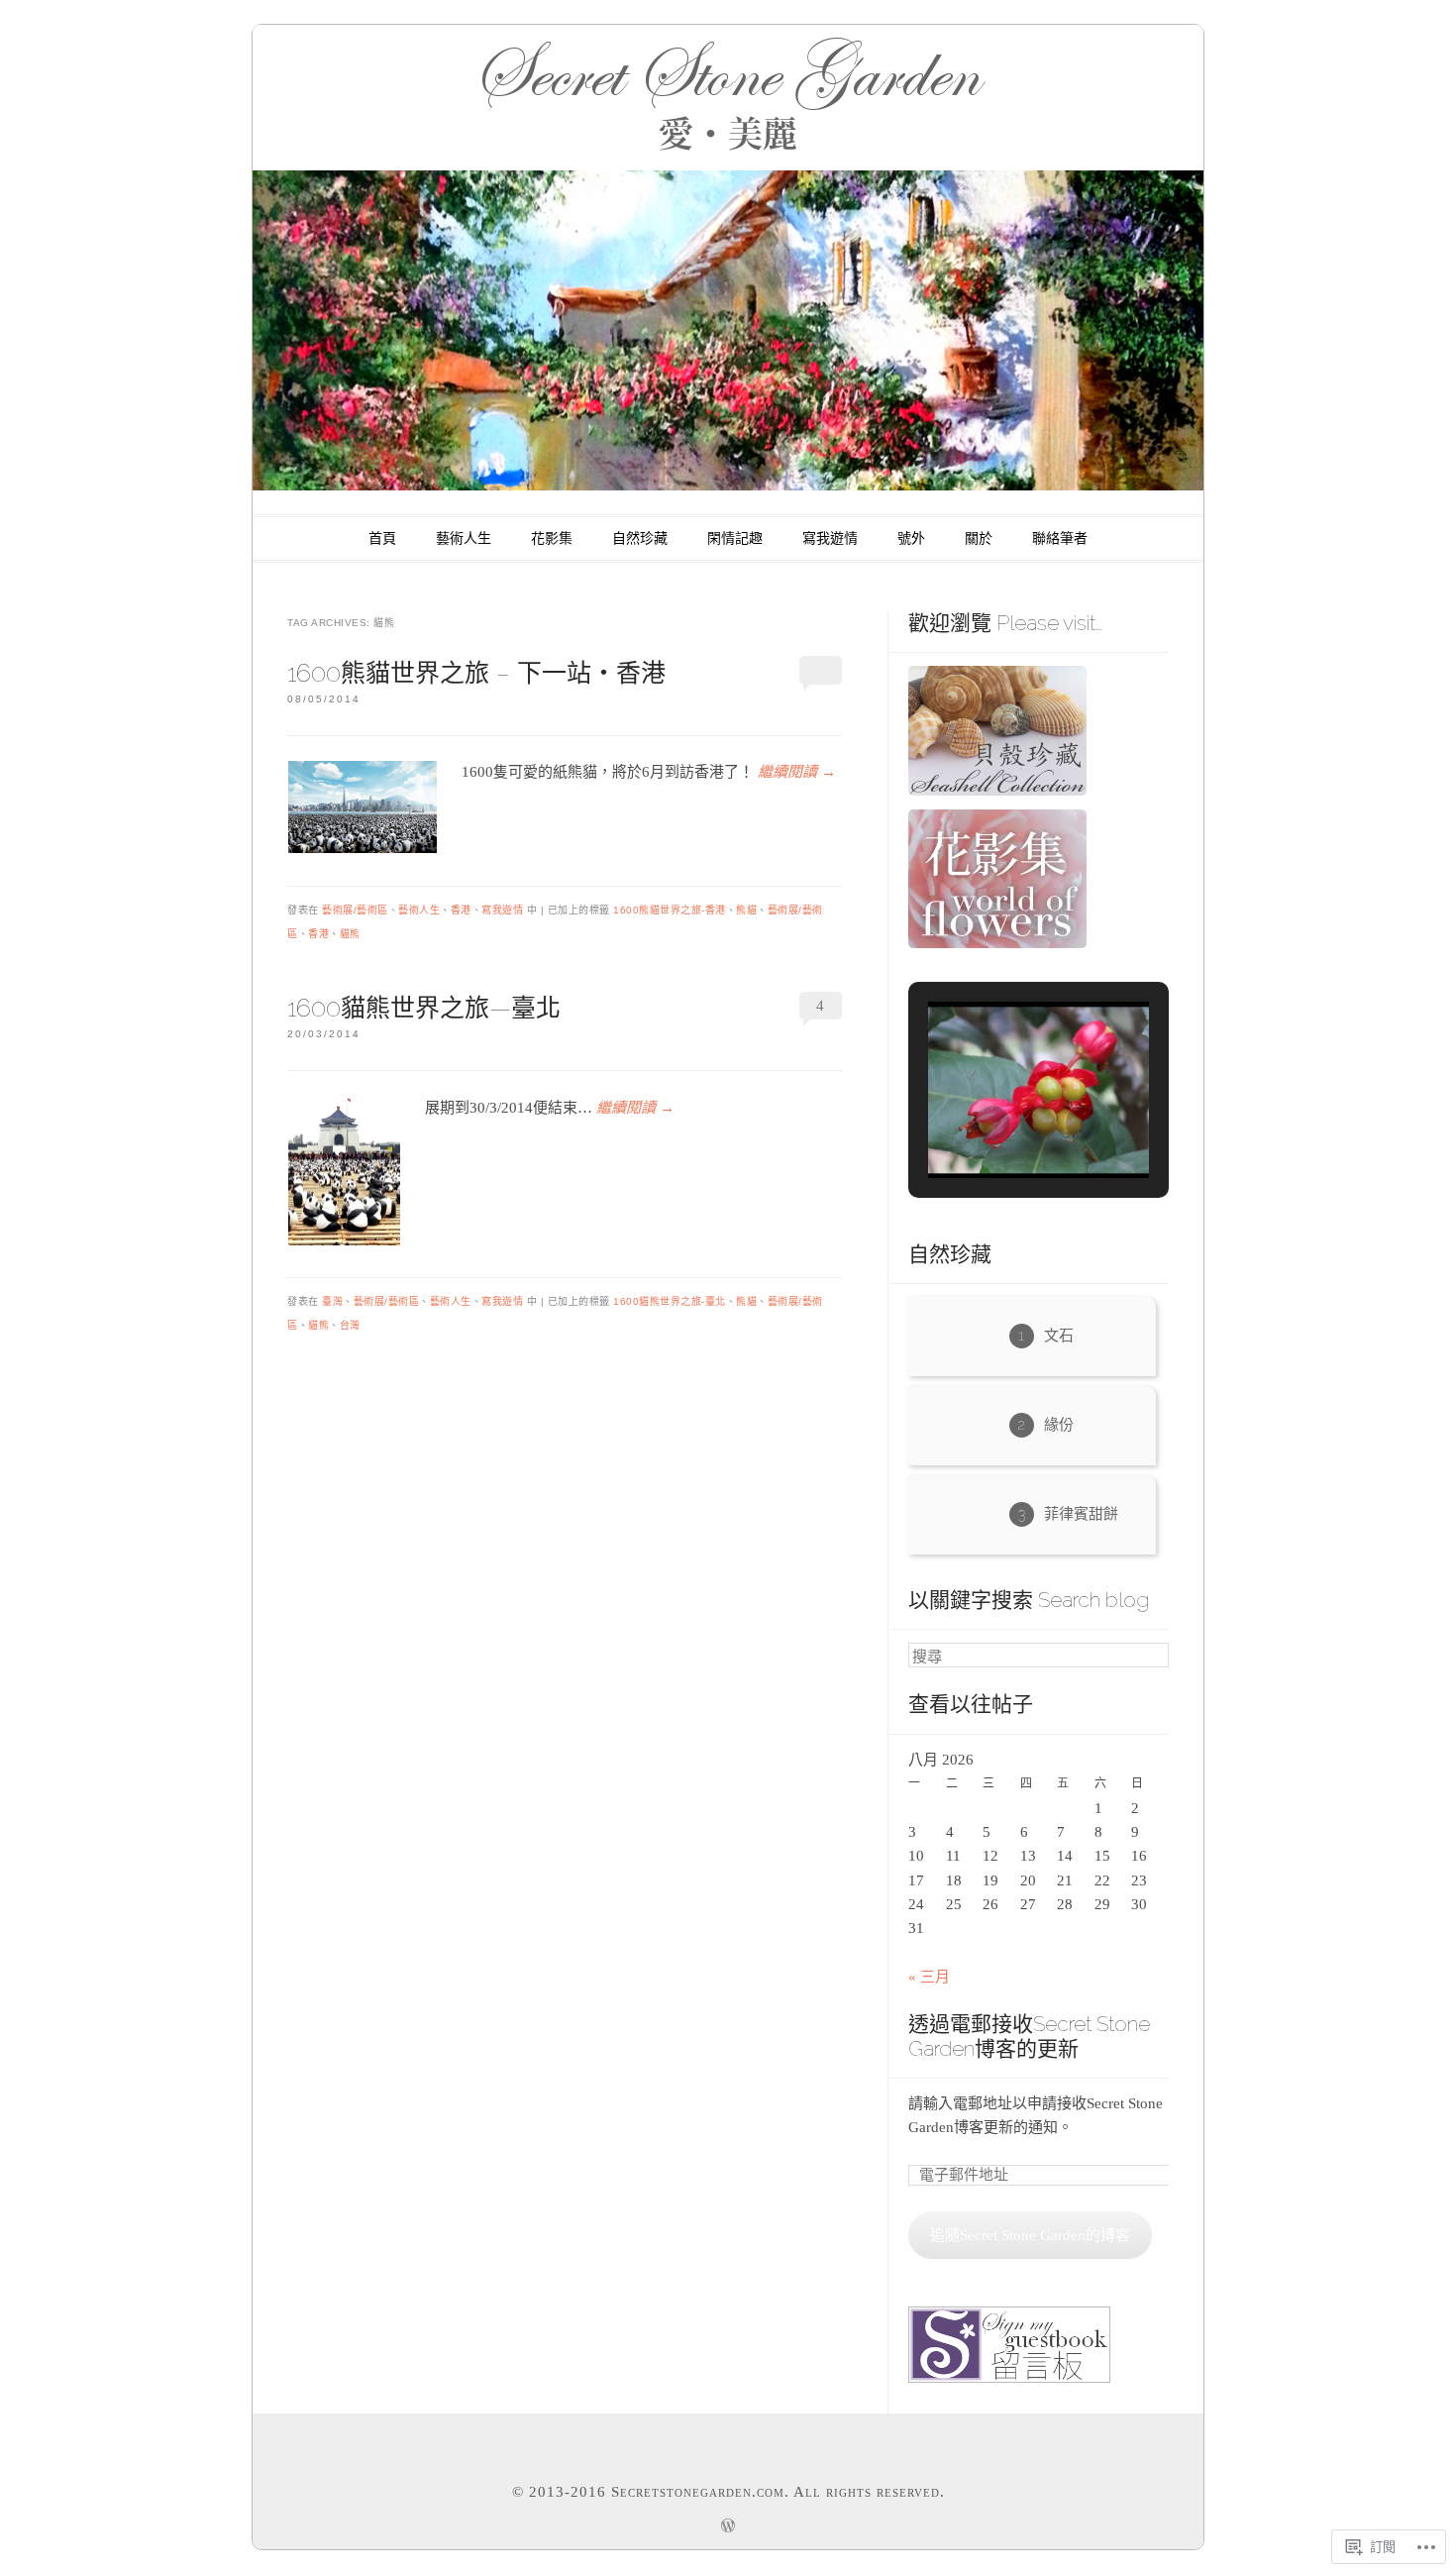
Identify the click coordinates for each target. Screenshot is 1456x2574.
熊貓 (746, 910)
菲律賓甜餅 (1081, 1514)
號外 (911, 538)
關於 (979, 538)
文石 (1059, 1336)
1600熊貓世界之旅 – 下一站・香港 (476, 673)
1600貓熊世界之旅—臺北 (424, 1008)
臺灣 (332, 1301)
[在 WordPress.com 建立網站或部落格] (728, 2529)
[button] (992, 1124)
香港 (461, 910)
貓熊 (350, 934)
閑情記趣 (735, 538)
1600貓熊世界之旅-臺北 (670, 1301)
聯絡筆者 (1060, 538)
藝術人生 (464, 538)
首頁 (382, 538)
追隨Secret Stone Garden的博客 (1030, 2235)
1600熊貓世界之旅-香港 (670, 910)
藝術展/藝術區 (355, 910)
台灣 (350, 1325)
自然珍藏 (640, 538)
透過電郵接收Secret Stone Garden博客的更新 (1029, 2036)
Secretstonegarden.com (698, 2492)
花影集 (552, 538)
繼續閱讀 (797, 772)
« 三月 (929, 1977)
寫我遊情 (830, 538)
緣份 (1059, 1425)
